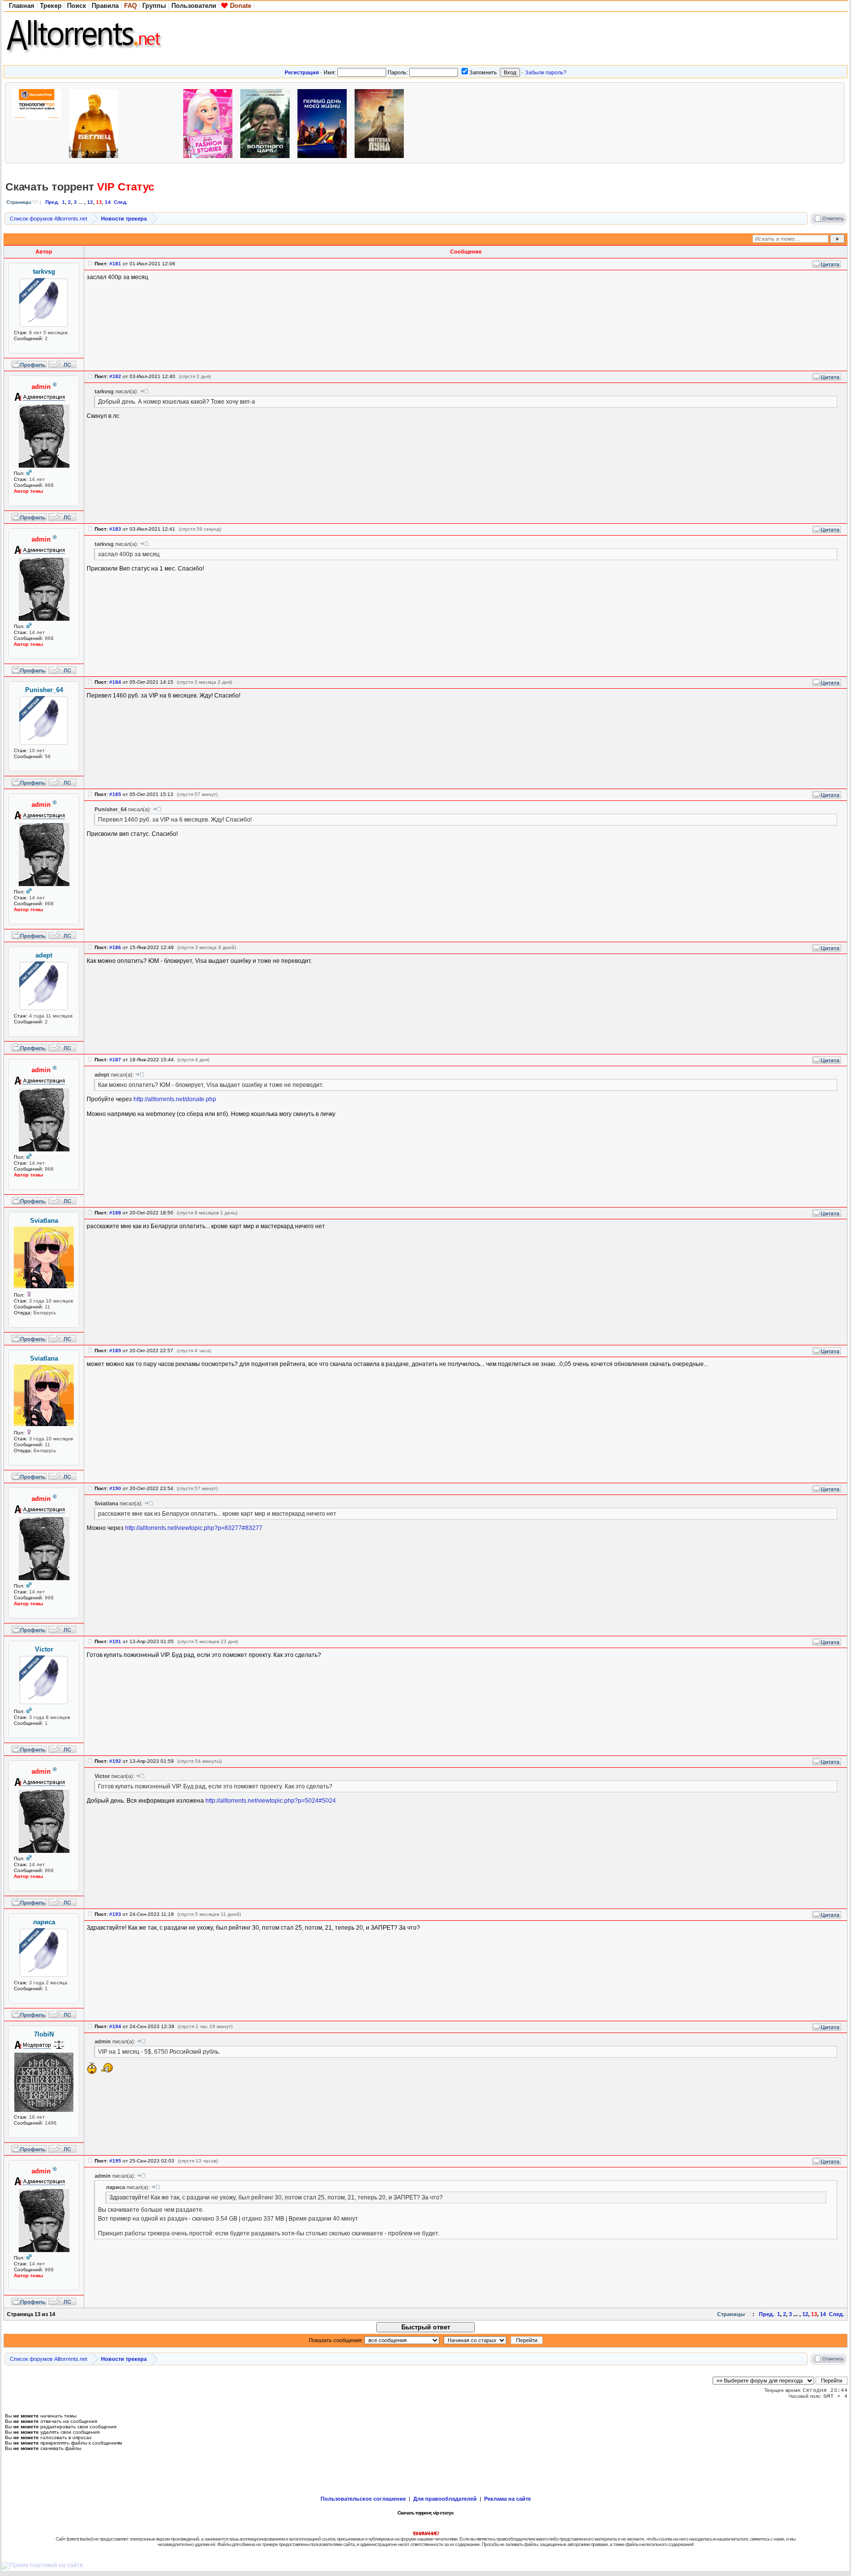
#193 (115, 1914)
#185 (115, 794)
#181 (115, 264)
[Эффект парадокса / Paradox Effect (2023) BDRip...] (553, 122)
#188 (115, 1213)
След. (121, 202)
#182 (115, 376)
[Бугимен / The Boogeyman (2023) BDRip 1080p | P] (667, 122)
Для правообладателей (445, 2499)
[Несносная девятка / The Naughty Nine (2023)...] (153, 122)
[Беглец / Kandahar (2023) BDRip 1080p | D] (96, 122)
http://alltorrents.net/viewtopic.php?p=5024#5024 (271, 1801)
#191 (115, 1641)
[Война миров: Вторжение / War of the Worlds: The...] (610, 122)
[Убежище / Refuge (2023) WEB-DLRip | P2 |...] (782, 122)
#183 (115, 529)
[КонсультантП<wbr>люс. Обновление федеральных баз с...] (39, 122)
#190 (115, 1488)
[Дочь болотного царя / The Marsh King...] (267, 122)
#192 (115, 1761)
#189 (115, 1351)
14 (108, 202)
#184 (115, 682)
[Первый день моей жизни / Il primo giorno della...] (325, 122)
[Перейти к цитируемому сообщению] (144, 391)
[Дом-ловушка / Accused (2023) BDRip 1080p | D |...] (439, 122)
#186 (115, 947)
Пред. (52, 202)
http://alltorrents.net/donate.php (175, 1099)
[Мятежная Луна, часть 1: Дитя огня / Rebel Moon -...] (382, 122)
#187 (115, 1060)
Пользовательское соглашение (363, 2499)
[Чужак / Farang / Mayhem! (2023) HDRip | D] (724, 122)
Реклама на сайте (507, 2499)
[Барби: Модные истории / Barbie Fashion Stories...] (210, 122)
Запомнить (483, 72)
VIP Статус (126, 187)
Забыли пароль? (546, 72)
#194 (115, 2026)
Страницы (19, 202)
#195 (115, 2161)
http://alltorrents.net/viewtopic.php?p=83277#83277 (194, 1528)
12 (90, 202)
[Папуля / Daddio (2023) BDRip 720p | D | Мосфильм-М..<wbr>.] (496, 122)
